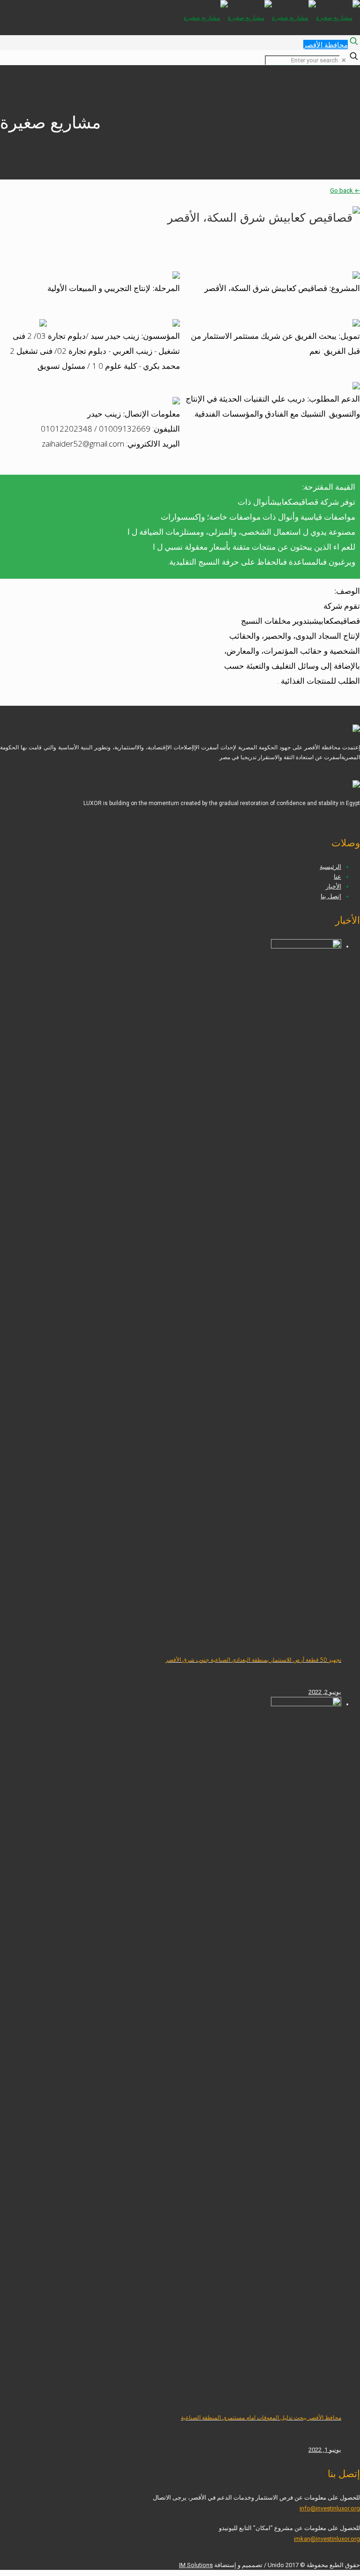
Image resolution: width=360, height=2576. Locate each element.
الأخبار (334, 886)
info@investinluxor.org (330, 2508)
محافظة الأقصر (326, 45)
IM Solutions (196, 2565)
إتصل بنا (331, 896)
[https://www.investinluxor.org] (272, 18)
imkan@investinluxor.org (327, 2539)
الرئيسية (330, 867)
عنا (337, 877)
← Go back (345, 190)
